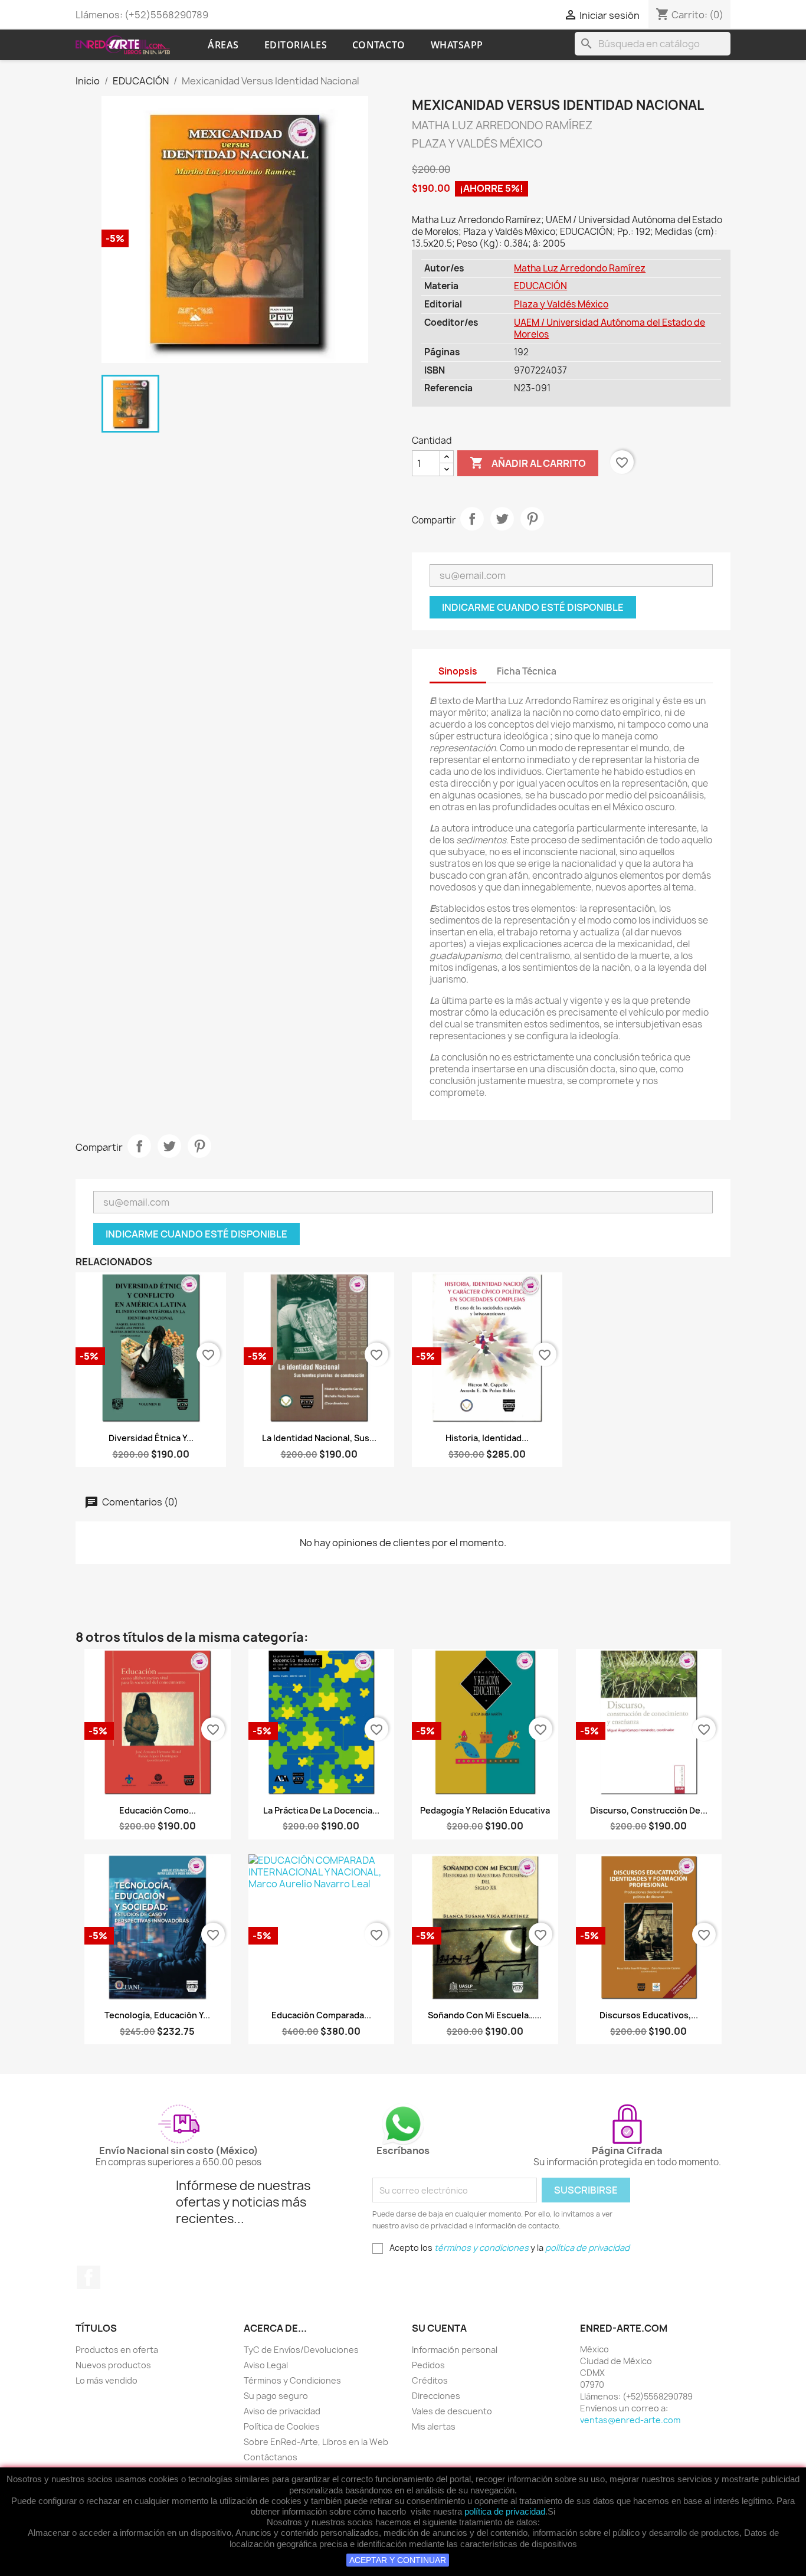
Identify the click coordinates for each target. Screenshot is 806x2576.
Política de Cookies (282, 2426)
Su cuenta (439, 2328)
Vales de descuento (452, 2411)
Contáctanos (271, 2457)
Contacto (379, 45)
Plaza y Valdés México (561, 304)
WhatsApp (457, 45)
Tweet (502, 519)
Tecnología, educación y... (157, 2015)
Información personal (455, 2350)
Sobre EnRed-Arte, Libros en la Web (316, 2442)
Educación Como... (158, 1810)
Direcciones (436, 2396)
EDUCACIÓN (540, 286)
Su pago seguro (276, 2396)
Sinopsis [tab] (458, 671)
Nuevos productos (113, 2365)
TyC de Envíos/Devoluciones (301, 2350)
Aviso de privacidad (282, 2411)
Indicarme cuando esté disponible (533, 607)
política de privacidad (505, 2511)
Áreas (223, 45)
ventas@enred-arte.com (630, 2420)
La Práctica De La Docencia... (321, 1810)
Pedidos (428, 2365)
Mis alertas (434, 2426)
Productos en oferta (117, 2350)
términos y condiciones (481, 2248)
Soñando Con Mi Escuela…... (485, 2015)
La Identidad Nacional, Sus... (319, 1438)
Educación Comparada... (321, 2015)
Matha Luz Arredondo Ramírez (580, 268)
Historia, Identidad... (487, 1438)
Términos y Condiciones (292, 2380)
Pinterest (532, 519)
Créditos (430, 2380)
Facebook (89, 2277)
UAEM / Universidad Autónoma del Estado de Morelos (610, 328)
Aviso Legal (266, 2365)
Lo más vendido (107, 2380)
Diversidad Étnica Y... (151, 1438)
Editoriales (296, 45)
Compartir (472, 519)
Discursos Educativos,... (649, 2015)
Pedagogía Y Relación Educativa (485, 1810)
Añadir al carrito (528, 463)
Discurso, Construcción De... (649, 1810)
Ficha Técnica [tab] (527, 671)
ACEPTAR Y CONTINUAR (398, 2560)
